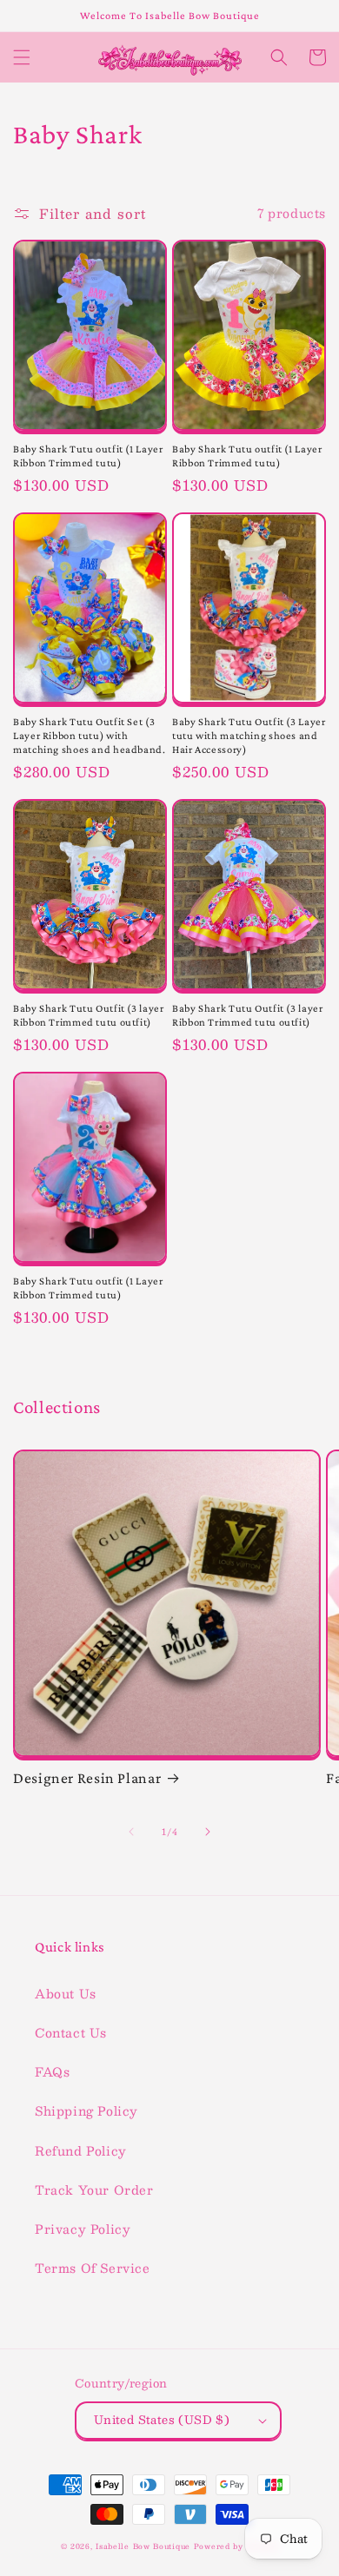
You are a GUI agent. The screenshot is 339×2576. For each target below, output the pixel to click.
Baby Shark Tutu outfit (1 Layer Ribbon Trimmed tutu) (88, 456)
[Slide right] (208, 1832)
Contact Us (71, 2032)
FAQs (52, 2071)
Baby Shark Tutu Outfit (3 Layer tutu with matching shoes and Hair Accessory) (249, 736)
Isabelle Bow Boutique (143, 2546)
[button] (22, 57)
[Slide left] (131, 1832)
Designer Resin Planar (87, 1778)
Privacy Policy (83, 2229)
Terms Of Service (93, 2268)
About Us (66, 1993)
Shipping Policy (86, 2110)
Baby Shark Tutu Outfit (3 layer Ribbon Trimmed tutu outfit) (89, 1015)
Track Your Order (94, 2190)
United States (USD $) (162, 2420)
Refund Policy (81, 2150)
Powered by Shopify (236, 2546)
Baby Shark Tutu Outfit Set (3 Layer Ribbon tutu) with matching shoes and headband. (90, 736)
